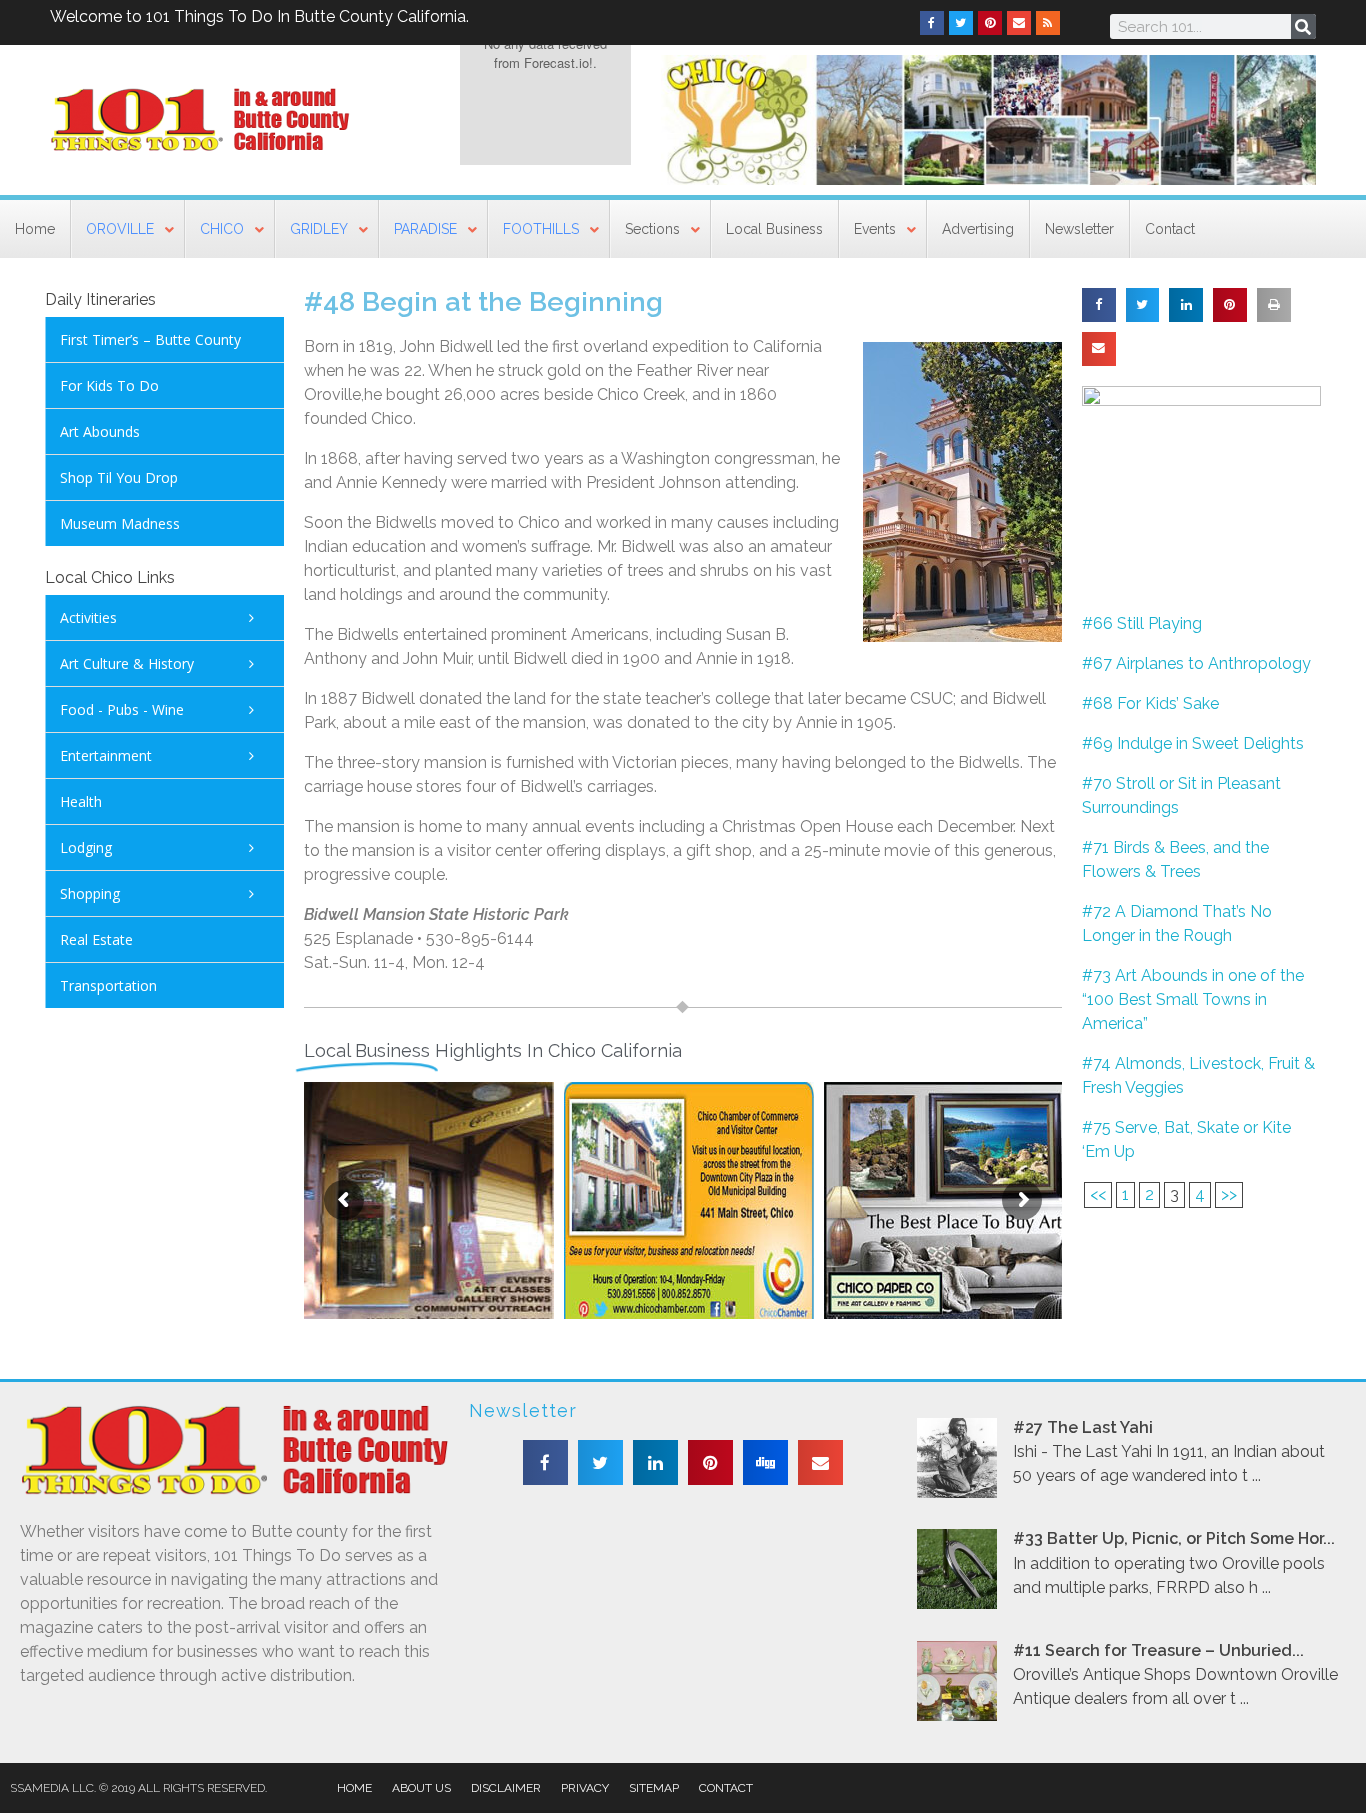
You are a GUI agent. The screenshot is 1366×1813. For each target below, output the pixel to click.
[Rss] (1048, 23)
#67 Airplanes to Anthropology (1196, 663)
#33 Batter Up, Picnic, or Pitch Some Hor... (1174, 1538)
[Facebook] (932, 23)
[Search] (1303, 26)
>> (1229, 1194)
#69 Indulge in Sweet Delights (1193, 743)
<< (1098, 1194)
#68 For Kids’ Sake (1150, 703)
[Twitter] (961, 23)
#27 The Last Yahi (1083, 1427)
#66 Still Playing (1142, 623)
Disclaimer (506, 1788)
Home (354, 1788)
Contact (726, 1788)
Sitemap (654, 1788)
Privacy (585, 1788)
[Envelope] (1019, 23)
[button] (1099, 305)
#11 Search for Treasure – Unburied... (1158, 1650)
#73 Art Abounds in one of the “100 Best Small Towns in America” (1193, 999)
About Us (421, 1788)
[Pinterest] (990, 23)
